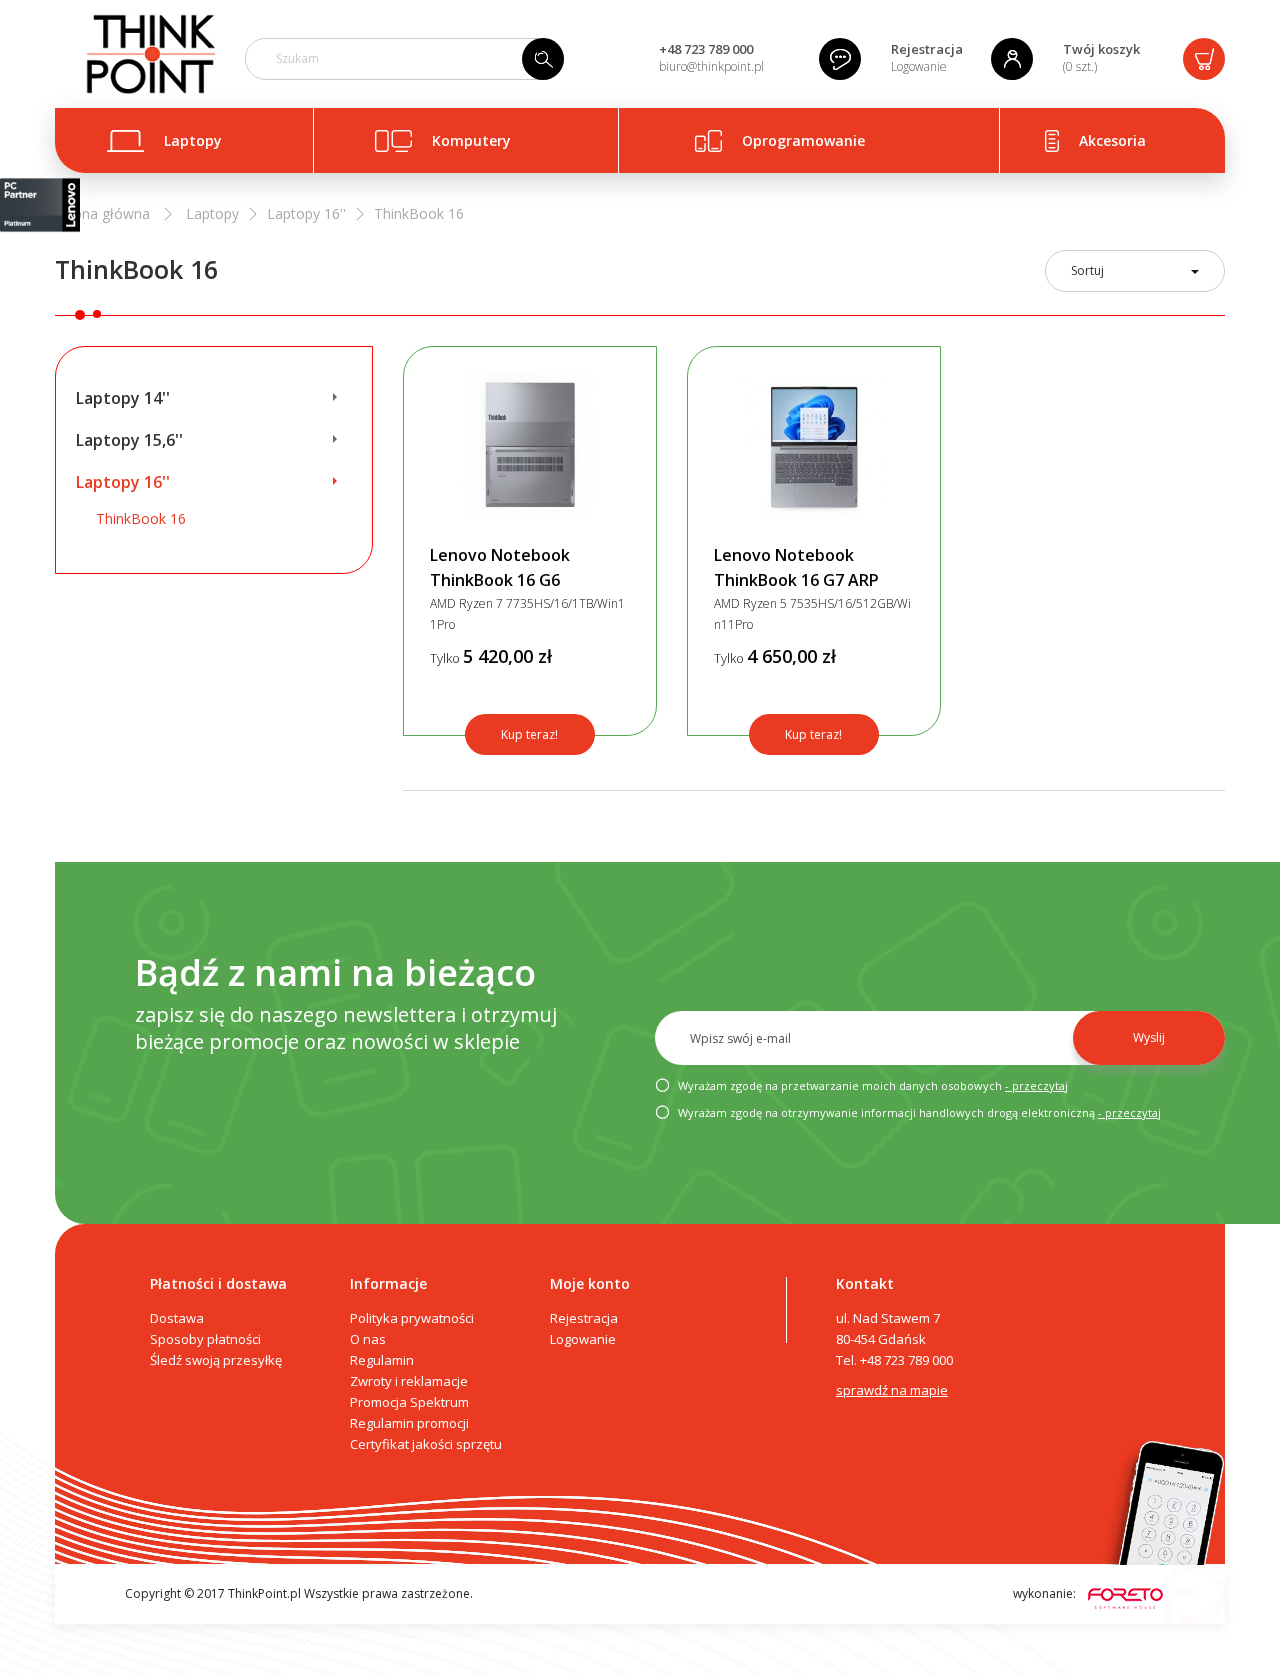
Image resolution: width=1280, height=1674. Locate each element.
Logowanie (919, 66)
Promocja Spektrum (409, 1402)
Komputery (471, 140)
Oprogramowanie (803, 140)
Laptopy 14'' (123, 398)
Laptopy (193, 140)
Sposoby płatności (205, 1339)
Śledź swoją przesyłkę (216, 1360)
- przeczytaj (1036, 1085)
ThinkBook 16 (141, 518)
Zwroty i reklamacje (409, 1381)
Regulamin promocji (409, 1423)
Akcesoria (1112, 140)
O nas (368, 1339)
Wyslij (1149, 1037)
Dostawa (177, 1318)
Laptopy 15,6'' (129, 440)
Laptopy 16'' (123, 482)
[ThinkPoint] (150, 54)
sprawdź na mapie (892, 1390)
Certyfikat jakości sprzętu (426, 1444)
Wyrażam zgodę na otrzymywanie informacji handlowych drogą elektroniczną (918, 1112)
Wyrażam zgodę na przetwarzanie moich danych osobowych (871, 1085)
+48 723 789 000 (706, 49)
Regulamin (382, 1360)
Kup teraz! (529, 734)
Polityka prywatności (412, 1318)
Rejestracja (927, 49)
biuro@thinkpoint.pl (711, 66)
